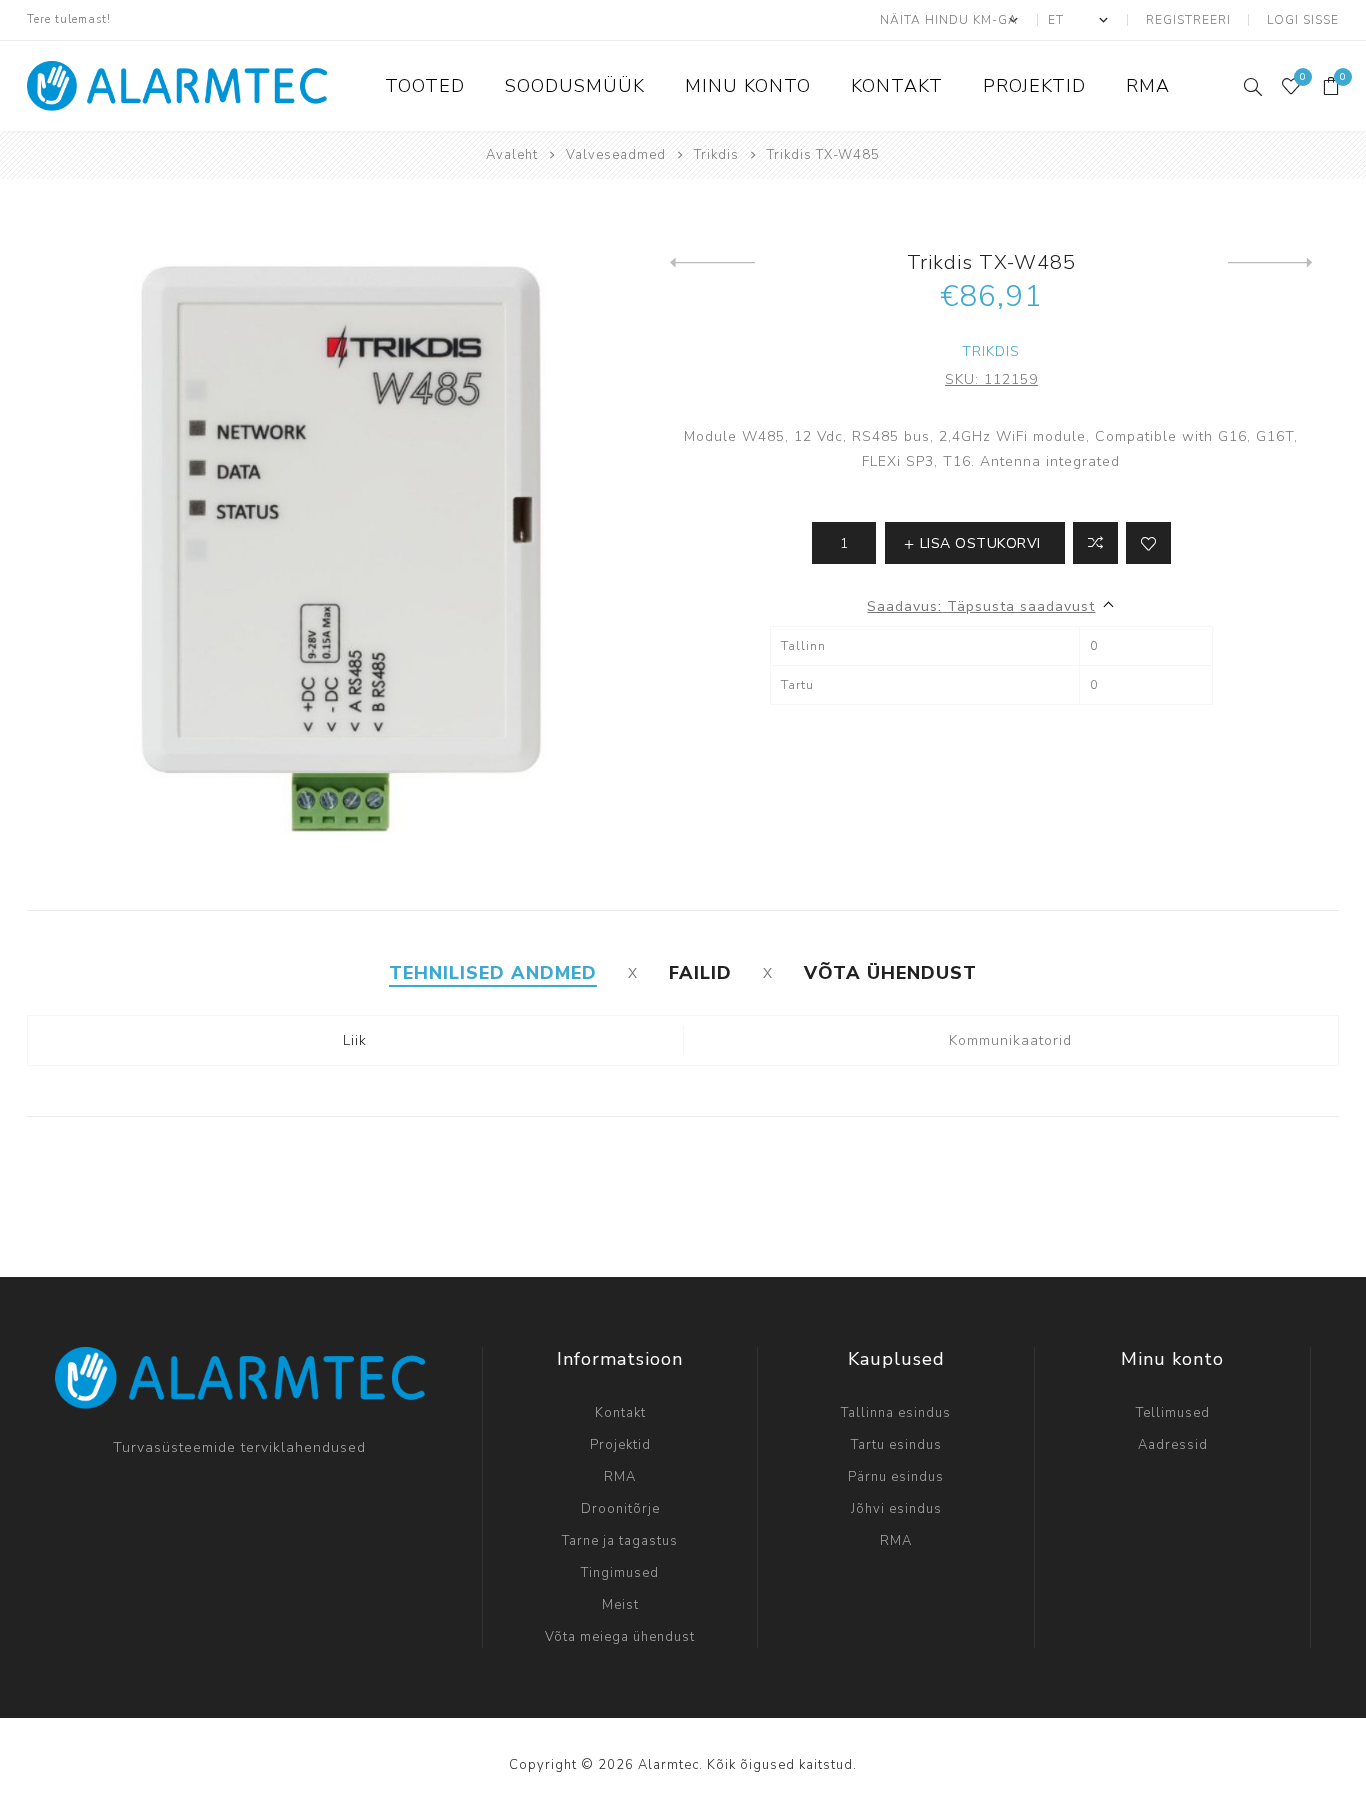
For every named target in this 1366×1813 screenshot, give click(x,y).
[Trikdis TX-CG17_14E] (712, 263)
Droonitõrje (620, 1509)
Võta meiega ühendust (620, 1637)
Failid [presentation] (700, 973)
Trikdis (991, 351)
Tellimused (1173, 1413)
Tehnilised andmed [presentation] (493, 973)
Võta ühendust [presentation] (890, 973)
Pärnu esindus (896, 1477)
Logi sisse (1303, 20)
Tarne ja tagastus (620, 1541)
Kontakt (620, 1413)
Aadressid (1173, 1445)
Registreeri (1188, 20)
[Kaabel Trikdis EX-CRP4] (1270, 263)
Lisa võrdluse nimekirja (1095, 543)
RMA (620, 1477)
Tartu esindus (896, 1445)
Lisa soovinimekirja (1148, 543)
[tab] (493, 973)
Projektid (620, 1445)
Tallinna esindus (896, 1413)
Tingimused (620, 1573)
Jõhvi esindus (896, 1509)
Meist (620, 1605)
